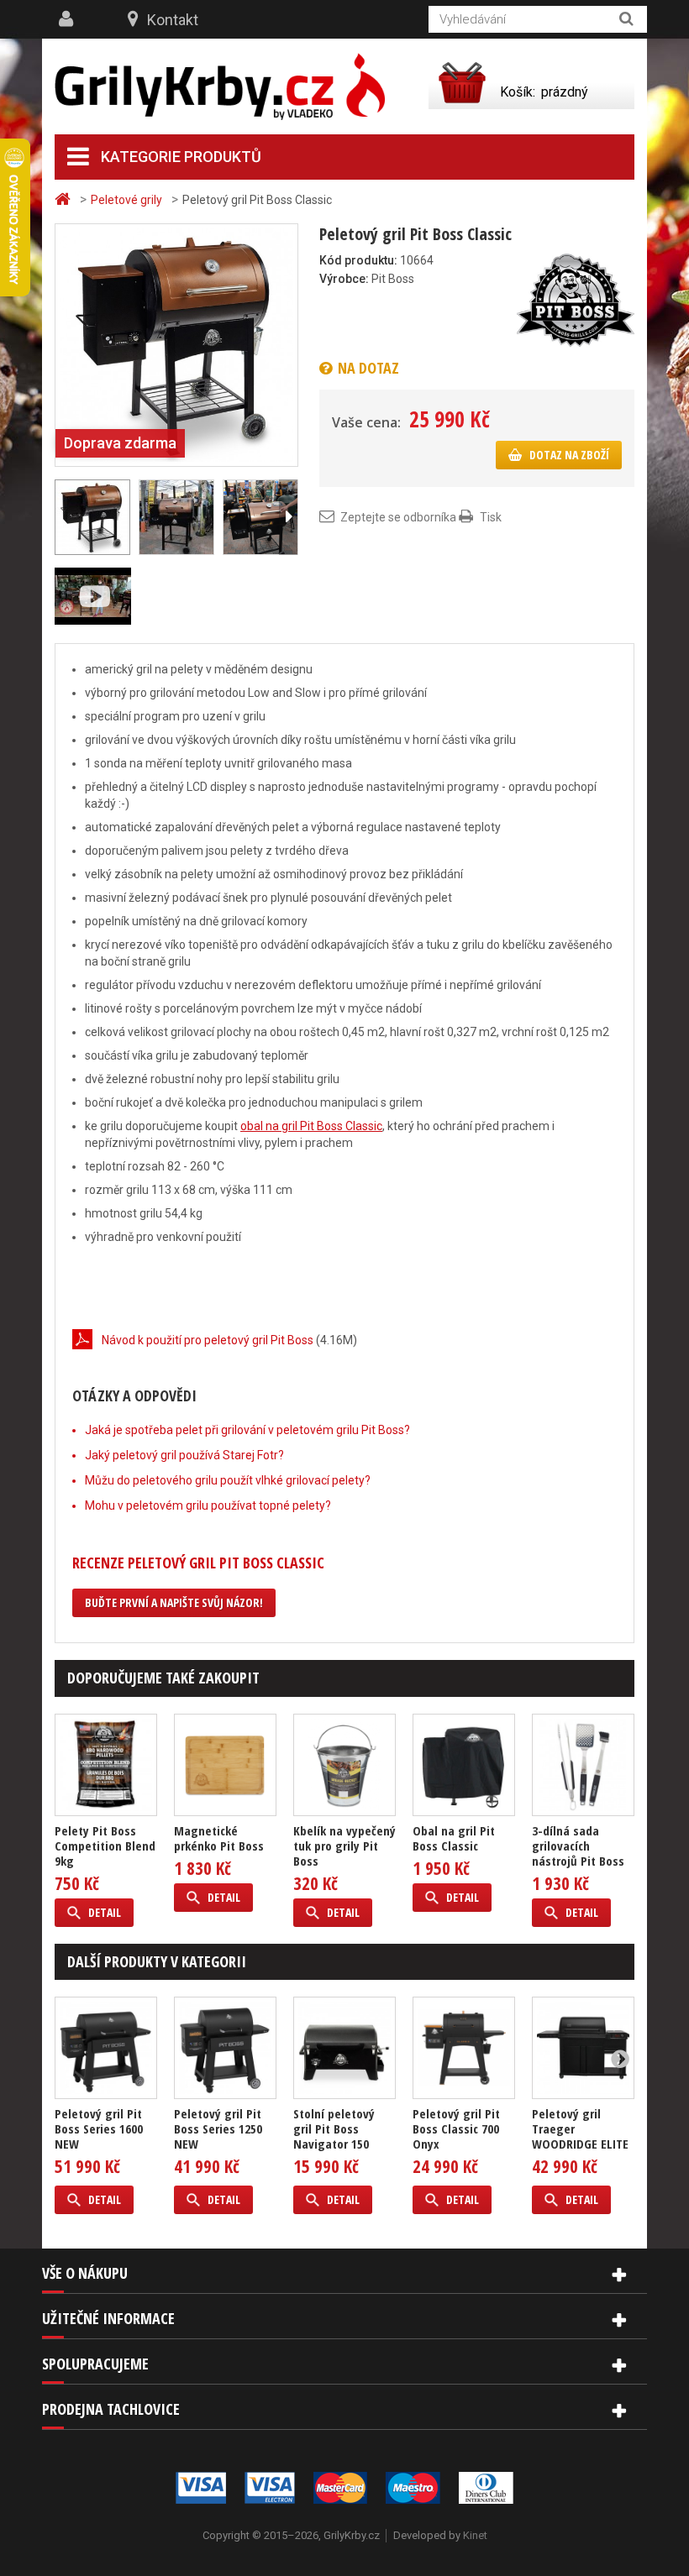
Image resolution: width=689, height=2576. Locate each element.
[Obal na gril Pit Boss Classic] (464, 1765)
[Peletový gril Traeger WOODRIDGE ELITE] (583, 2048)
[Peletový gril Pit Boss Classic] (176, 344)
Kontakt (173, 20)
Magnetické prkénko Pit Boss (219, 1838)
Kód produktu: (358, 260)
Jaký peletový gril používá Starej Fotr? (184, 1455)
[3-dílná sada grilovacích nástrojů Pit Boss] (583, 1765)
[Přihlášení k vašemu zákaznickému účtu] (68, 19)
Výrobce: (344, 279)
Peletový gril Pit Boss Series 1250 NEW (218, 2128)
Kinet (475, 2535)
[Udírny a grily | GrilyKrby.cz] (220, 87)
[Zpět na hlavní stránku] (65, 199)
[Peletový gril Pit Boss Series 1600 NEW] (106, 2048)
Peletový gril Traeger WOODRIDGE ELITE (580, 2128)
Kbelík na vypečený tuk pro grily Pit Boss (344, 1846)
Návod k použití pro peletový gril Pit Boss (208, 1340)
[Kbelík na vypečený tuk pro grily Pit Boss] (344, 1765)
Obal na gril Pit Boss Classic (454, 1838)
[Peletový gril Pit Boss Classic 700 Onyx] (464, 2048)
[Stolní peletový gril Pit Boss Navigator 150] (344, 2048)
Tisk (491, 517)
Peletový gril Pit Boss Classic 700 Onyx (456, 2128)
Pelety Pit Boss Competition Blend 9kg (105, 1846)
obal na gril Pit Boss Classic (311, 1126)
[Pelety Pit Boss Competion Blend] (106, 1765)
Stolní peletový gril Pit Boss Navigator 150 (334, 2128)
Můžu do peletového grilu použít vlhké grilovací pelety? (228, 1480)
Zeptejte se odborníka (398, 517)
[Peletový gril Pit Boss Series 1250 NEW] (225, 2048)
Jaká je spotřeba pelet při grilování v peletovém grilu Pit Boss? (247, 1430)
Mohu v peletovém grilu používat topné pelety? (208, 1505)
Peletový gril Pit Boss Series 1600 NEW (99, 2128)
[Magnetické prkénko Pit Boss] (225, 1765)
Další (288, 517)
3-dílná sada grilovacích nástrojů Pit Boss (578, 1846)
